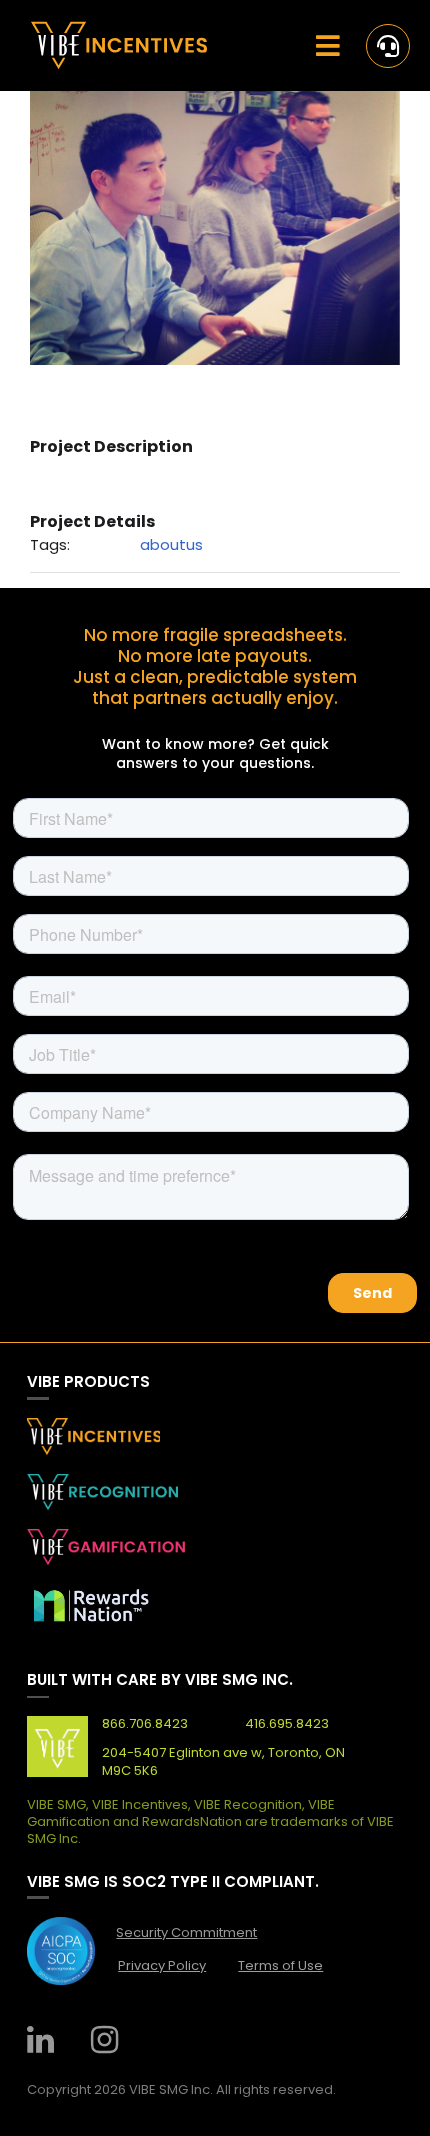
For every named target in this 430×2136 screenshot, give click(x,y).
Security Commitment (186, 1932)
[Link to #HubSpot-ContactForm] (388, 46)
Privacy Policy (162, 1965)
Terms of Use (280, 1965)
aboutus (171, 544)
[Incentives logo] (119, 28)
